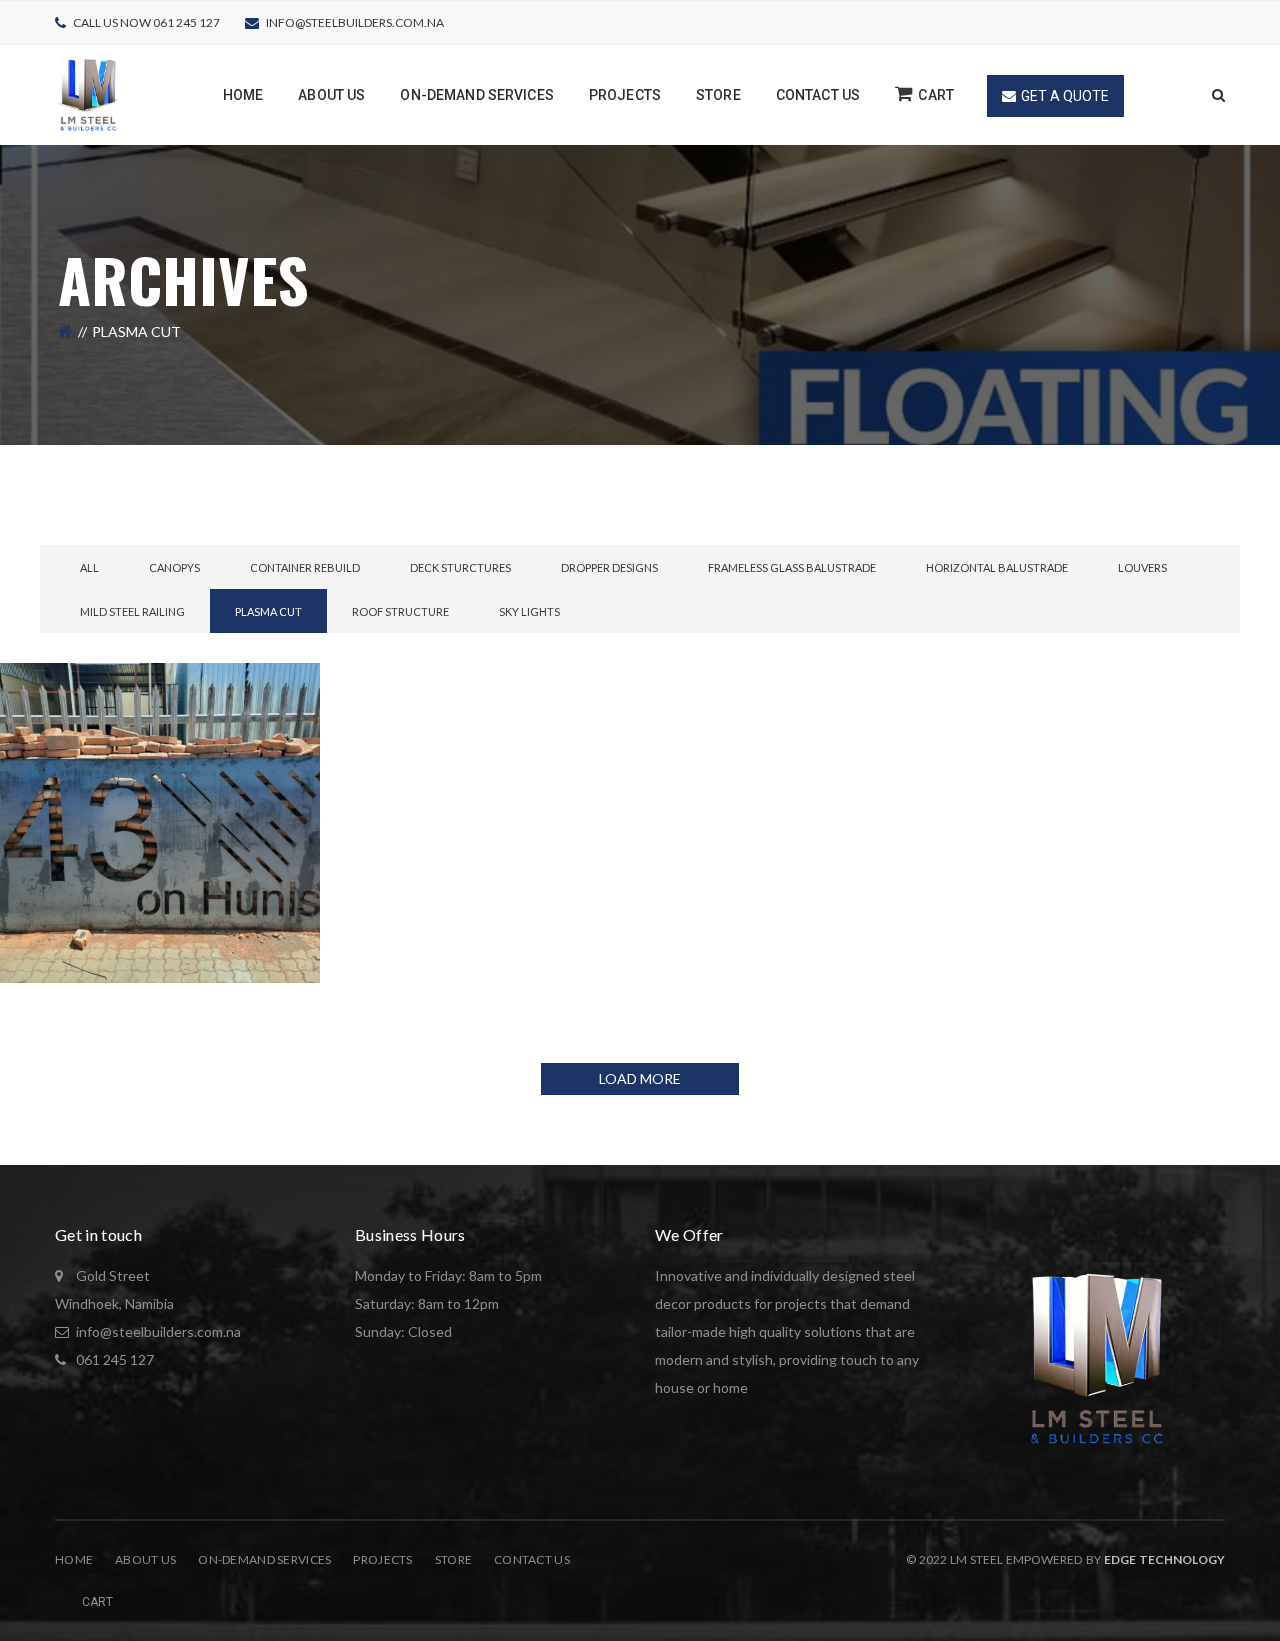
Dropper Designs (609, 567)
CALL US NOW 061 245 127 (146, 22)
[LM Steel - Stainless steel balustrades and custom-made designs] (89, 93)
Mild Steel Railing (132, 611)
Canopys (174, 567)
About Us (145, 1559)
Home (74, 1559)
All (89, 567)
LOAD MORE (640, 1078)
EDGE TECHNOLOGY (1164, 1559)
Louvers (1142, 567)
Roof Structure (400, 611)
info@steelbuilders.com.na (355, 22)
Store (453, 1559)
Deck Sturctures (460, 567)
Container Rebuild (305, 567)
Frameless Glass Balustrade (792, 567)
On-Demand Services (264, 1559)
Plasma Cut (268, 611)
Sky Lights (529, 611)
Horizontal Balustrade (997, 567)
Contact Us (532, 1559)
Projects (382, 1559)
